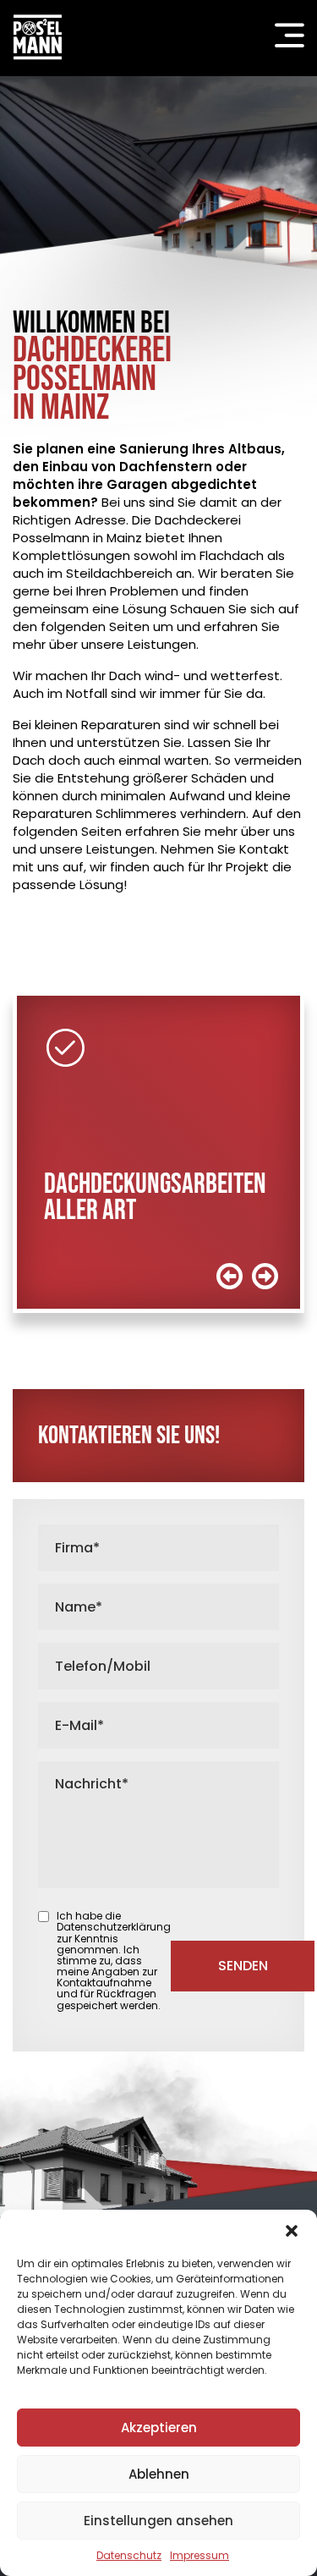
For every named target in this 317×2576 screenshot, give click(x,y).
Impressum (199, 2555)
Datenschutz (129, 2555)
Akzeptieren (159, 2428)
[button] (292, 2231)
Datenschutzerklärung (114, 1927)
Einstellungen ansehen (158, 2521)
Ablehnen (159, 2474)
